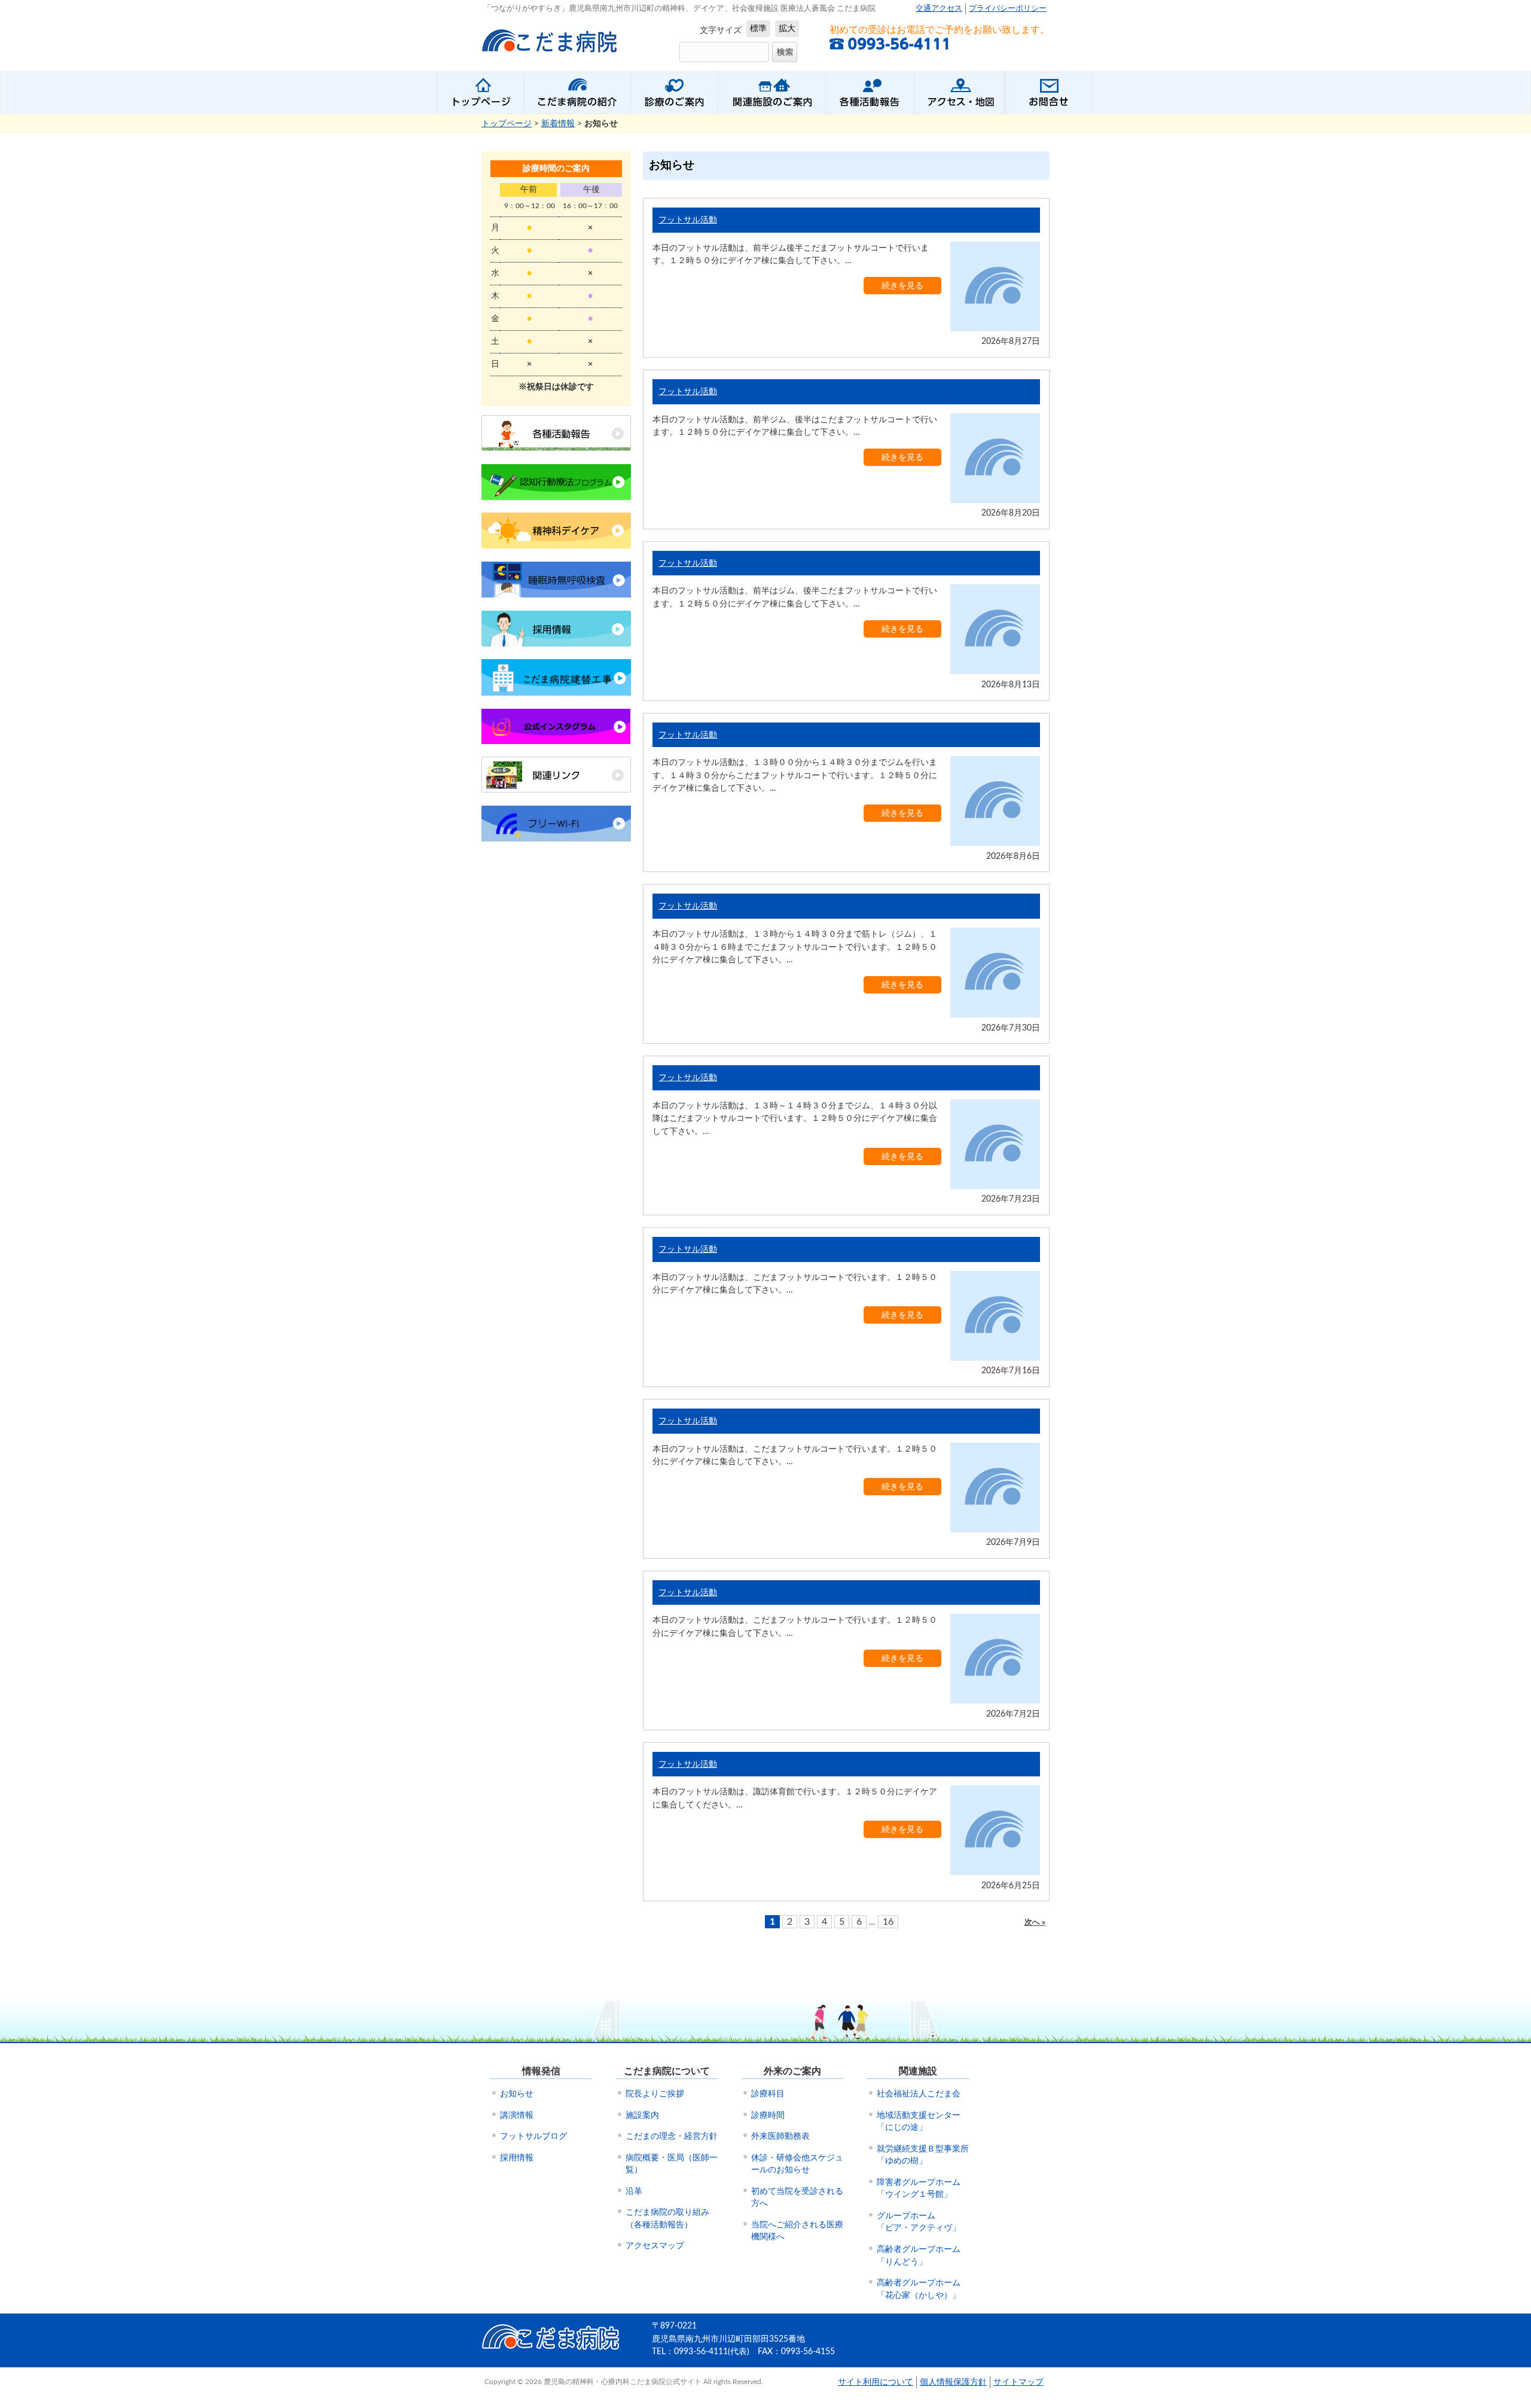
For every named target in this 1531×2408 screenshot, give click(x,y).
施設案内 (642, 2116)
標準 (758, 28)
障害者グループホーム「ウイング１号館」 (919, 2189)
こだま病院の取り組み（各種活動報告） (667, 2219)
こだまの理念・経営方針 (672, 2136)
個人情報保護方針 (953, 2382)
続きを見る (902, 286)
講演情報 (517, 2116)
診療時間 (768, 2116)
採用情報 (517, 2158)
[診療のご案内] (674, 93)
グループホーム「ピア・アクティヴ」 (919, 2222)
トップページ (507, 124)
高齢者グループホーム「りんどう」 (919, 2256)
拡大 (787, 28)
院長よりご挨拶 (655, 2094)
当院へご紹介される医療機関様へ (797, 2231)
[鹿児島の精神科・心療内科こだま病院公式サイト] (551, 57)
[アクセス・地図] (959, 93)
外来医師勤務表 (780, 2136)
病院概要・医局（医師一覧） (672, 2164)
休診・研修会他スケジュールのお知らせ (797, 2164)
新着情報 (558, 124)
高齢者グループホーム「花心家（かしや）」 (919, 2289)
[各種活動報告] (870, 93)
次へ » (1035, 1923)
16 (888, 1922)
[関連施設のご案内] (771, 93)
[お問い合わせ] (1049, 93)
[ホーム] (480, 93)
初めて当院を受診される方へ (797, 2198)
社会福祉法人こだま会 (919, 2094)
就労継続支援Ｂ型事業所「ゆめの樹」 (923, 2155)
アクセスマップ (655, 2246)
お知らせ (517, 2094)
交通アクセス (939, 9)
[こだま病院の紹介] (577, 93)
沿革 (634, 2191)
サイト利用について (876, 2382)
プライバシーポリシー (1008, 9)
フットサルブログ (533, 2136)
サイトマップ (1018, 2382)
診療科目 (768, 2094)
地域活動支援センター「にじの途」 (919, 2122)
